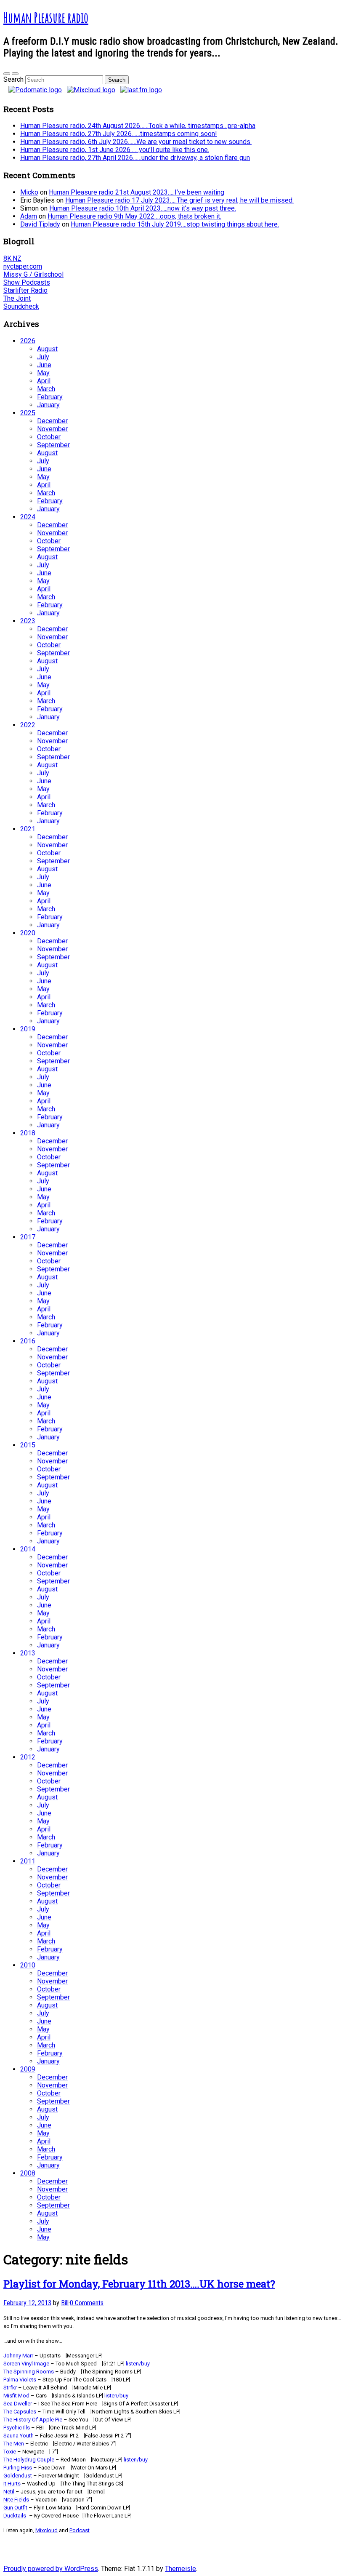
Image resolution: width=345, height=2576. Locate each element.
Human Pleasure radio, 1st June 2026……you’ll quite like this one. (115, 150)
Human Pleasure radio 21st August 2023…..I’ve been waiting (137, 192)
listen (138, 2364)
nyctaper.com (23, 266)
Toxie (10, 2452)
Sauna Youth (19, 2436)
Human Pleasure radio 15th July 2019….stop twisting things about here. (175, 224)
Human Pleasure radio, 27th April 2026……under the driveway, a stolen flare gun (135, 158)
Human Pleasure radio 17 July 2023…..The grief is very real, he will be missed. (179, 200)
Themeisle (180, 2569)
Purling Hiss (18, 2468)
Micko (29, 192)
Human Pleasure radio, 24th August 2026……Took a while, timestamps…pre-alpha (138, 126)
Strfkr (10, 2388)
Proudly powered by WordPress (51, 2569)
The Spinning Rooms (29, 2372)
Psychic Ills (17, 2428)
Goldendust (18, 2476)
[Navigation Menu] (15, 74)
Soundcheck (21, 306)
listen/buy (116, 2396)
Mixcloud (46, 2530)
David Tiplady (40, 224)
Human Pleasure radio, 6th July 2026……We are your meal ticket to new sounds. (136, 142)
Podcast (80, 2530)
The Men (14, 2444)
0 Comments (87, 2303)
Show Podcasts (27, 282)
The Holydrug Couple (29, 2460)
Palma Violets (20, 2380)
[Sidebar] (7, 74)
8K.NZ (12, 258)
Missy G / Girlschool (33, 274)
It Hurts (12, 2484)
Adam (29, 216)
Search (13, 79)
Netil (9, 2492)
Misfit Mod (16, 2396)
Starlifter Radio (25, 290)
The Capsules (20, 2412)
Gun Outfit (15, 2508)
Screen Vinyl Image (26, 2364)
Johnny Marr (18, 2356)
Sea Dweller (18, 2404)
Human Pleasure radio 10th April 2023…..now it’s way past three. (143, 208)
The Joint (17, 298)
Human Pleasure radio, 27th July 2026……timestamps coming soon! (119, 134)
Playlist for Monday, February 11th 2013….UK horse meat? (139, 2284)
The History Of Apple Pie (33, 2420)
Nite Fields (16, 2500)
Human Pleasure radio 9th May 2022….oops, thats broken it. (134, 216)
